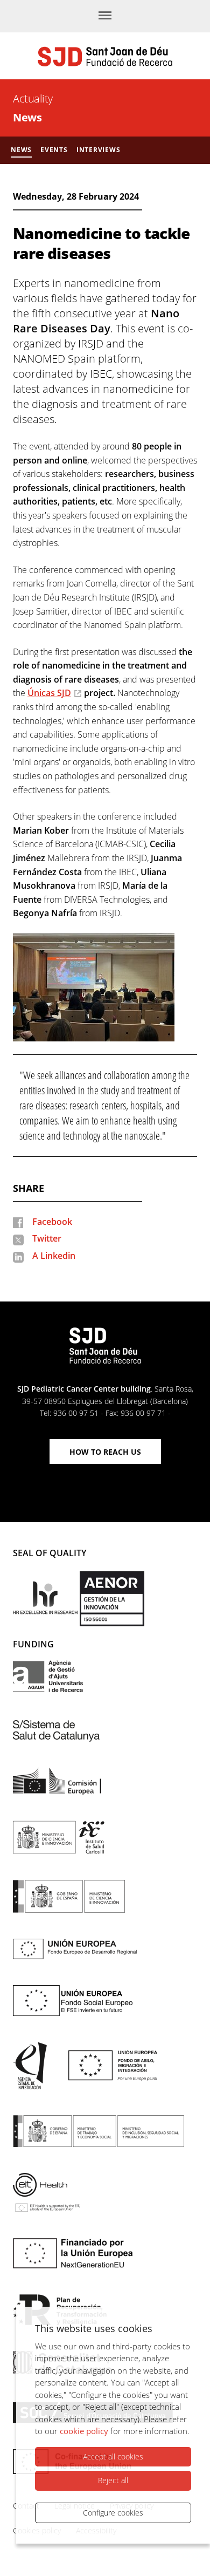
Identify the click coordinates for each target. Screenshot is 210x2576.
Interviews (99, 150)
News (27, 117)
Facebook (52, 1222)
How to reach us (105, 1452)
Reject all (113, 2480)
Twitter (47, 1238)
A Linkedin (54, 1256)
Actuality (33, 98)
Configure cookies (113, 2513)
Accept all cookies (113, 2456)
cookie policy (84, 2431)
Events (54, 150)
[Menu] (105, 16)
